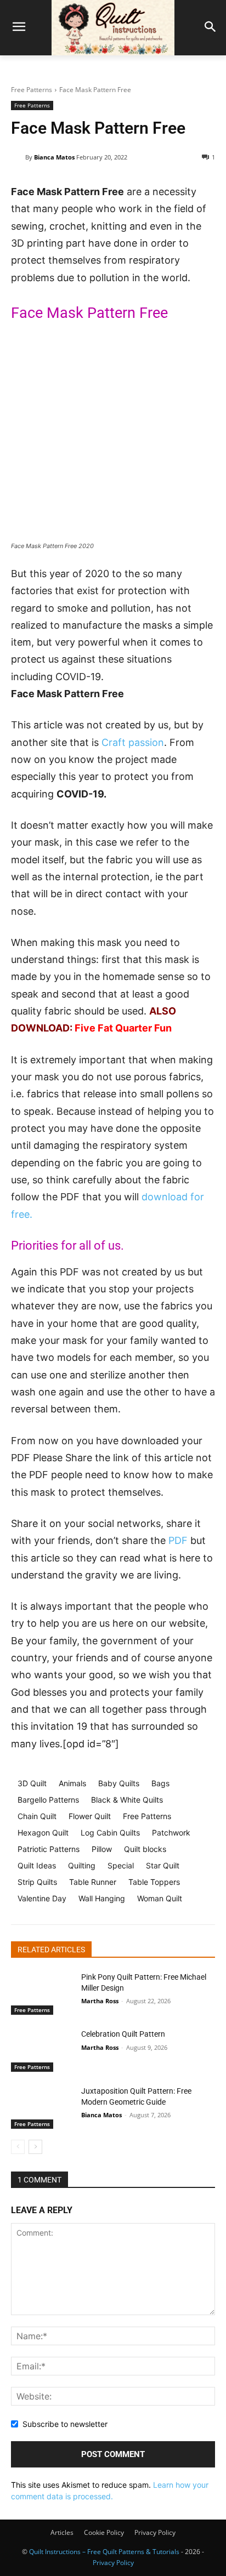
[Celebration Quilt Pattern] (42, 2050)
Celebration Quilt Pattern (123, 2034)
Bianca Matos (54, 157)
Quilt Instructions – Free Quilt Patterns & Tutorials (104, 2552)
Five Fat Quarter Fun (123, 1028)
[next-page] (35, 2147)
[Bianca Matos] (18, 157)
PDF (178, 1540)
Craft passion (133, 742)
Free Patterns (32, 90)
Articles (62, 2532)
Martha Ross (100, 2001)
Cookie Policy (104, 2532)
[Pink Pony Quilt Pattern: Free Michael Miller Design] (42, 1993)
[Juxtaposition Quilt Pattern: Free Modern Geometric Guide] (42, 2107)
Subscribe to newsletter (65, 2424)
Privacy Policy (155, 2532)
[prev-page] (18, 2147)
